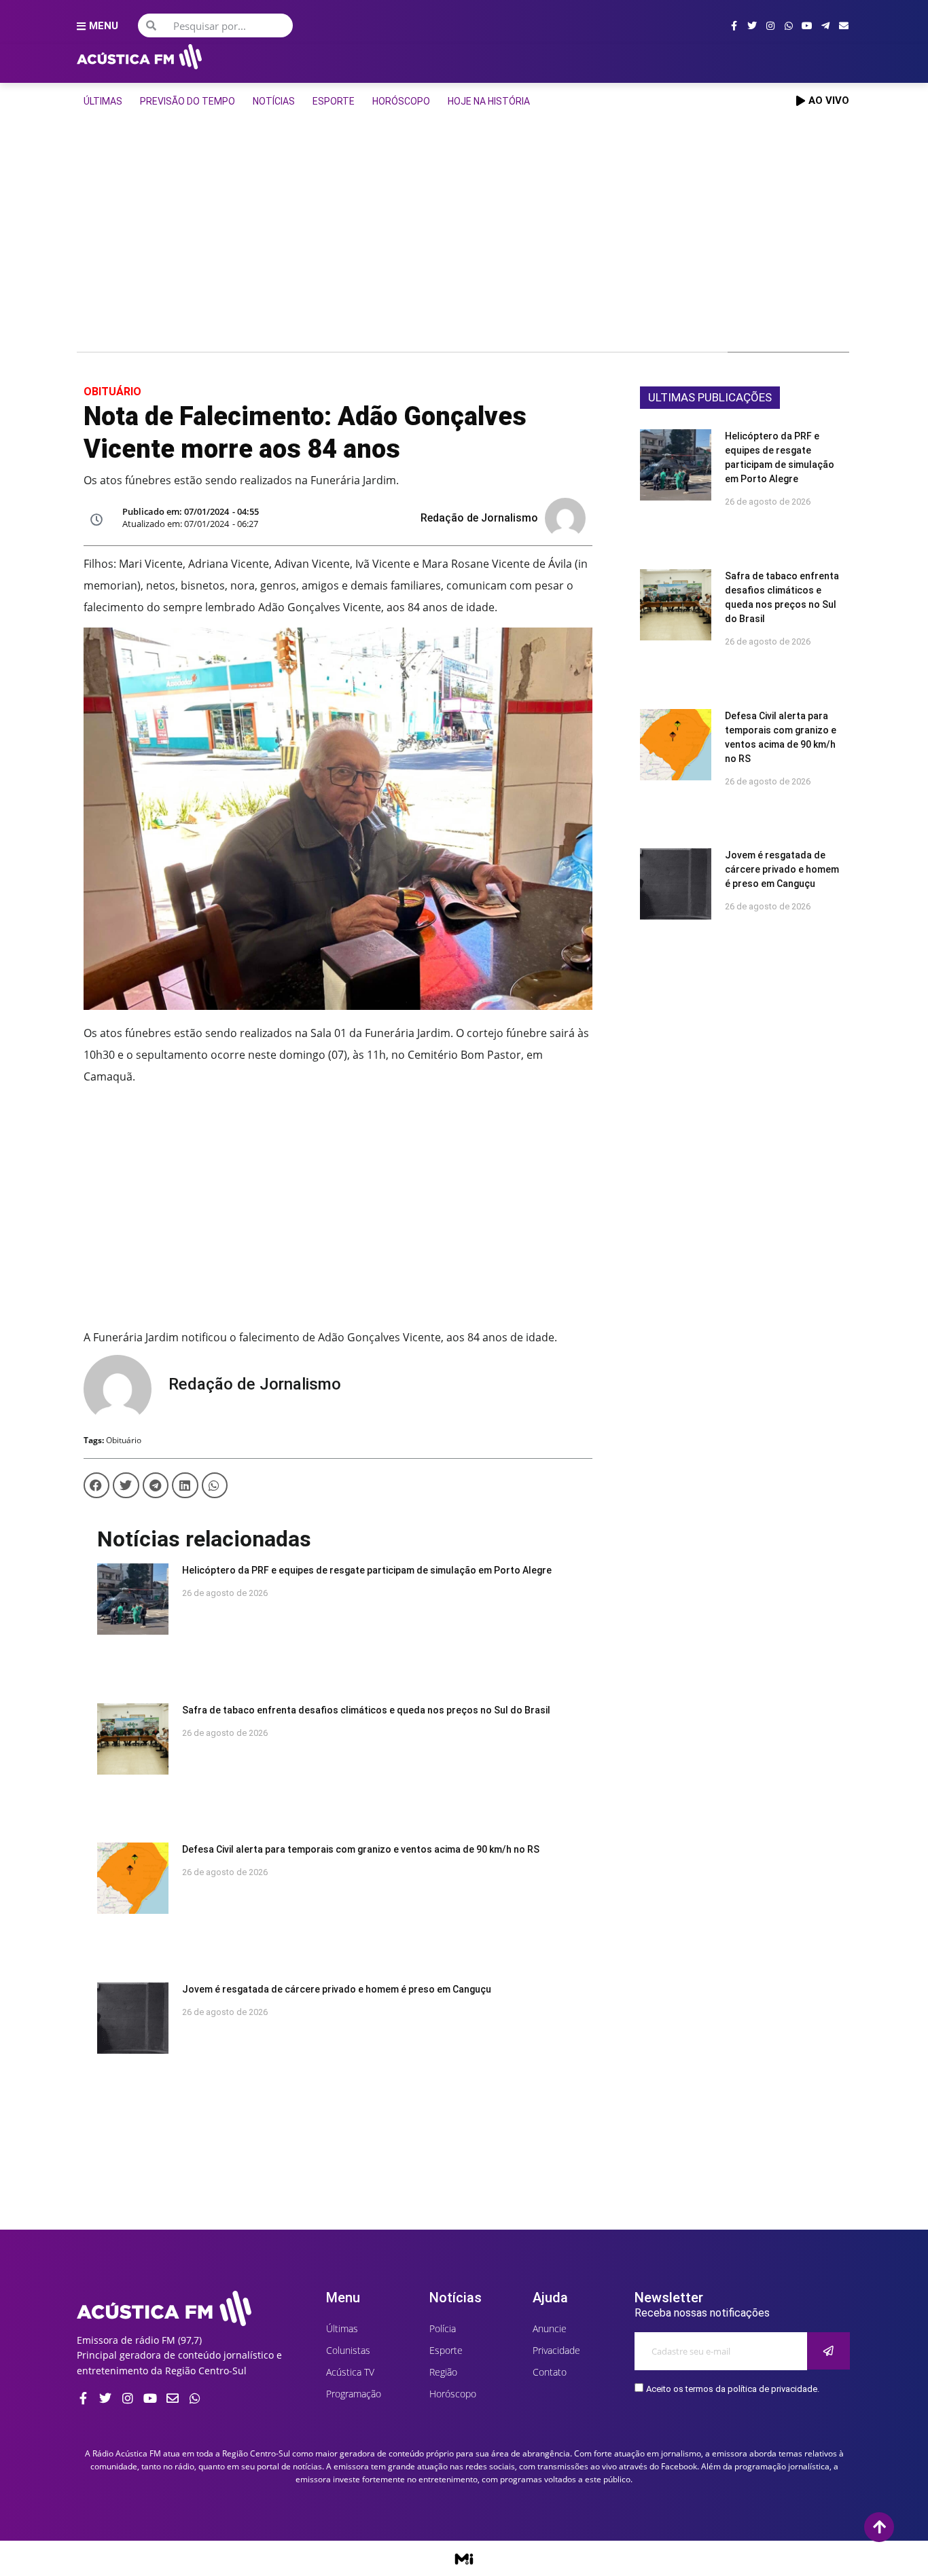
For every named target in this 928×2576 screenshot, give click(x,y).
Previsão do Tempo (188, 101)
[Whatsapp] (789, 26)
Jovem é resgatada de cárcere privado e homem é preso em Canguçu (337, 1989)
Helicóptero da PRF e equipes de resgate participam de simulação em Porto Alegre (367, 1570)
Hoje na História (489, 101)
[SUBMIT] (828, 2351)
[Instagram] (770, 26)
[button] (96, 1485)
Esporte (334, 101)
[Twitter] (752, 26)
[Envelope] (844, 26)
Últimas (103, 101)
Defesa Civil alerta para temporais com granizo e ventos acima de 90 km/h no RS (361, 1849)
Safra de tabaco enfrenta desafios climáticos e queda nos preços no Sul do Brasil (366, 1710)
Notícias (274, 101)
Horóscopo (401, 101)
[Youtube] (807, 26)
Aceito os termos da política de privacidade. (733, 2389)
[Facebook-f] (734, 26)
